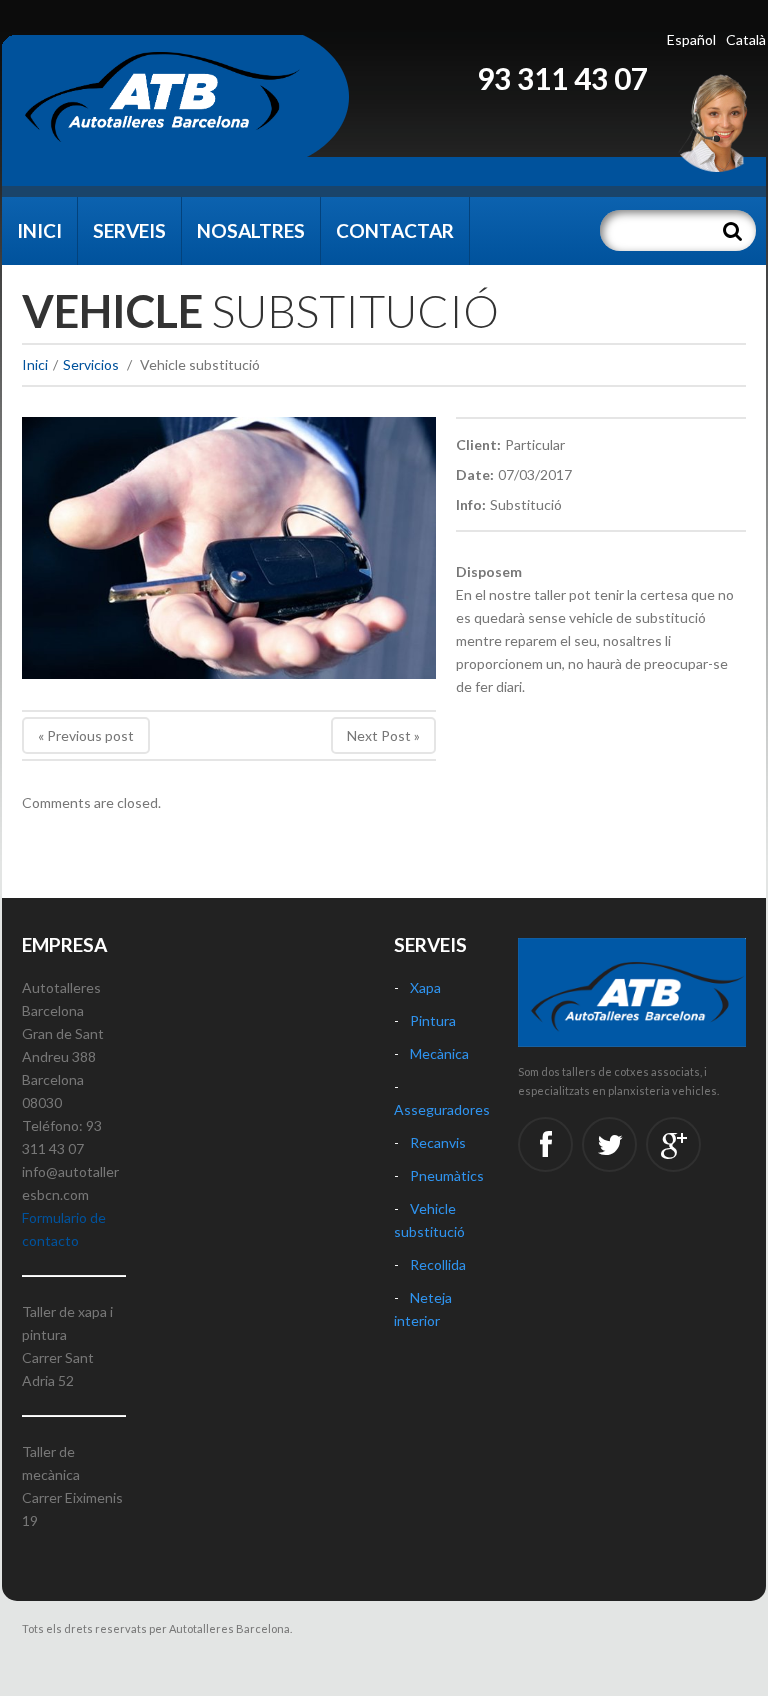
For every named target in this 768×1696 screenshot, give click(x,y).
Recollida (438, 1264)
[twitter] (609, 1144)
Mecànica (439, 1053)
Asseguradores (442, 1109)
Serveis (129, 230)
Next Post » (383, 735)
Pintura (433, 1020)
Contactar (395, 230)
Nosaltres (251, 230)
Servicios (91, 364)
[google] (673, 1144)
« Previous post (86, 735)
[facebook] (545, 1144)
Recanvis (438, 1142)
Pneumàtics (447, 1175)
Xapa (425, 987)
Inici (39, 230)
